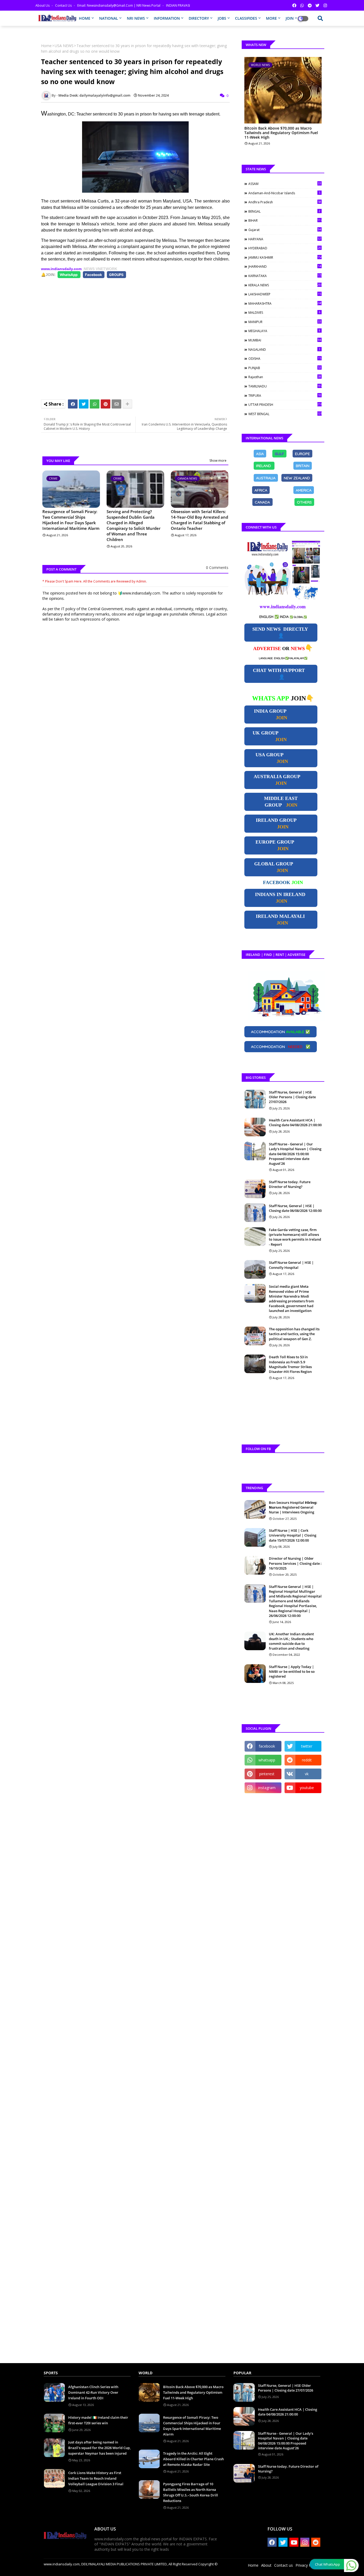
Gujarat (285, 230)
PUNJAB (285, 368)
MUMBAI (285, 340)
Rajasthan (285, 377)
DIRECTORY (199, 18)
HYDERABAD (285, 248)
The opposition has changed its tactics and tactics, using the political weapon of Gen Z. (294, 1334)
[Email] (116, 404)
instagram (267, 1788)
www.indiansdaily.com (61, 269)
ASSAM (285, 184)
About (266, 2565)
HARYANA (285, 239)
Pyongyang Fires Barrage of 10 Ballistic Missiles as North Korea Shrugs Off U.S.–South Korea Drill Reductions (191, 2492)
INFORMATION (167, 18)
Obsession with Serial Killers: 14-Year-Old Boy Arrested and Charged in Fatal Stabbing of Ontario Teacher (199, 520)
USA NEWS (64, 46)
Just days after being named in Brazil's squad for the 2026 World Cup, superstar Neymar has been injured (99, 2448)
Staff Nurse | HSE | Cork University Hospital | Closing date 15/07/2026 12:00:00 (293, 1535)
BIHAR (285, 220)
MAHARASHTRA (285, 303)
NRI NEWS (136, 18)
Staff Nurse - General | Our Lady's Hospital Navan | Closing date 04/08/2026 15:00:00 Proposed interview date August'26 (295, 1154)
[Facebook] (73, 404)
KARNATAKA (285, 276)
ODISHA (285, 358)
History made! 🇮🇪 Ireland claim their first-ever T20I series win (98, 2420)
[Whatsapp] (95, 404)
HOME (85, 18)
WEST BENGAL (285, 414)
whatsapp (267, 1760)
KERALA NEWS (285, 285)
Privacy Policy (307, 2565)
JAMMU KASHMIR (285, 257)
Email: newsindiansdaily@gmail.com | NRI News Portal (119, 5)
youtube (307, 1788)
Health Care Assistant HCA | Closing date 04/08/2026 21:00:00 (295, 1122)
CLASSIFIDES (246, 18)
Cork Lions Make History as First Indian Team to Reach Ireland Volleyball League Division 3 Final (96, 2478)
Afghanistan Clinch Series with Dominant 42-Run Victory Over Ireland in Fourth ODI (93, 2392)
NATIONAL (109, 18)
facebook (267, 1746)
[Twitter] (84, 404)
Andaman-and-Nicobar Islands (284, 193)
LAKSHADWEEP (285, 294)
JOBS (222, 18)
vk (307, 1774)
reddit (307, 1760)
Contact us (64, 5)
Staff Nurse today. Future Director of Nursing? (290, 1184)
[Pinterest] (106, 404)
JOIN (290, 18)
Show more (218, 461)
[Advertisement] (138, 336)
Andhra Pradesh (285, 202)
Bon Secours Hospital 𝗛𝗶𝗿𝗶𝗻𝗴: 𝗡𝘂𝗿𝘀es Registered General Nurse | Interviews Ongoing (293, 1507)
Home (46, 46)
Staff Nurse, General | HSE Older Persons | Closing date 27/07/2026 (292, 1097)
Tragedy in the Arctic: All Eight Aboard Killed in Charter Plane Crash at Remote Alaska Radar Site (193, 2459)
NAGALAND (284, 349)
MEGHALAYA (284, 331)
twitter (307, 1746)
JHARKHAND (285, 266)
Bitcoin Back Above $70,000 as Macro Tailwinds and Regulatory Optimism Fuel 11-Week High (281, 133)
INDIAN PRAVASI (178, 5)
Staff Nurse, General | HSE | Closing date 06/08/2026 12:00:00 (295, 1208)
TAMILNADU (285, 386)
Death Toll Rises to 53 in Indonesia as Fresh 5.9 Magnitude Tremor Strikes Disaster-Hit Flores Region (290, 1364)
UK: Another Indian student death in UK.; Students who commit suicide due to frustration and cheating (291, 1641)
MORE (271, 18)
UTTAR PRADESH (285, 404)
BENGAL (284, 211)
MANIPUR (285, 322)
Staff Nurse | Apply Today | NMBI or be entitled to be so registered (292, 1671)
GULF (279, 453)
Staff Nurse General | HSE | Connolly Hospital (291, 1265)
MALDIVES (284, 312)
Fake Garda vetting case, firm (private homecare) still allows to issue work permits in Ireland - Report (295, 1237)
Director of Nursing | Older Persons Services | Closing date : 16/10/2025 (295, 1563)
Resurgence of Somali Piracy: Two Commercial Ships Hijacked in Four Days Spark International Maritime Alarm (71, 520)
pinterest (267, 1774)
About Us (43, 5)
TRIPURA (285, 395)
